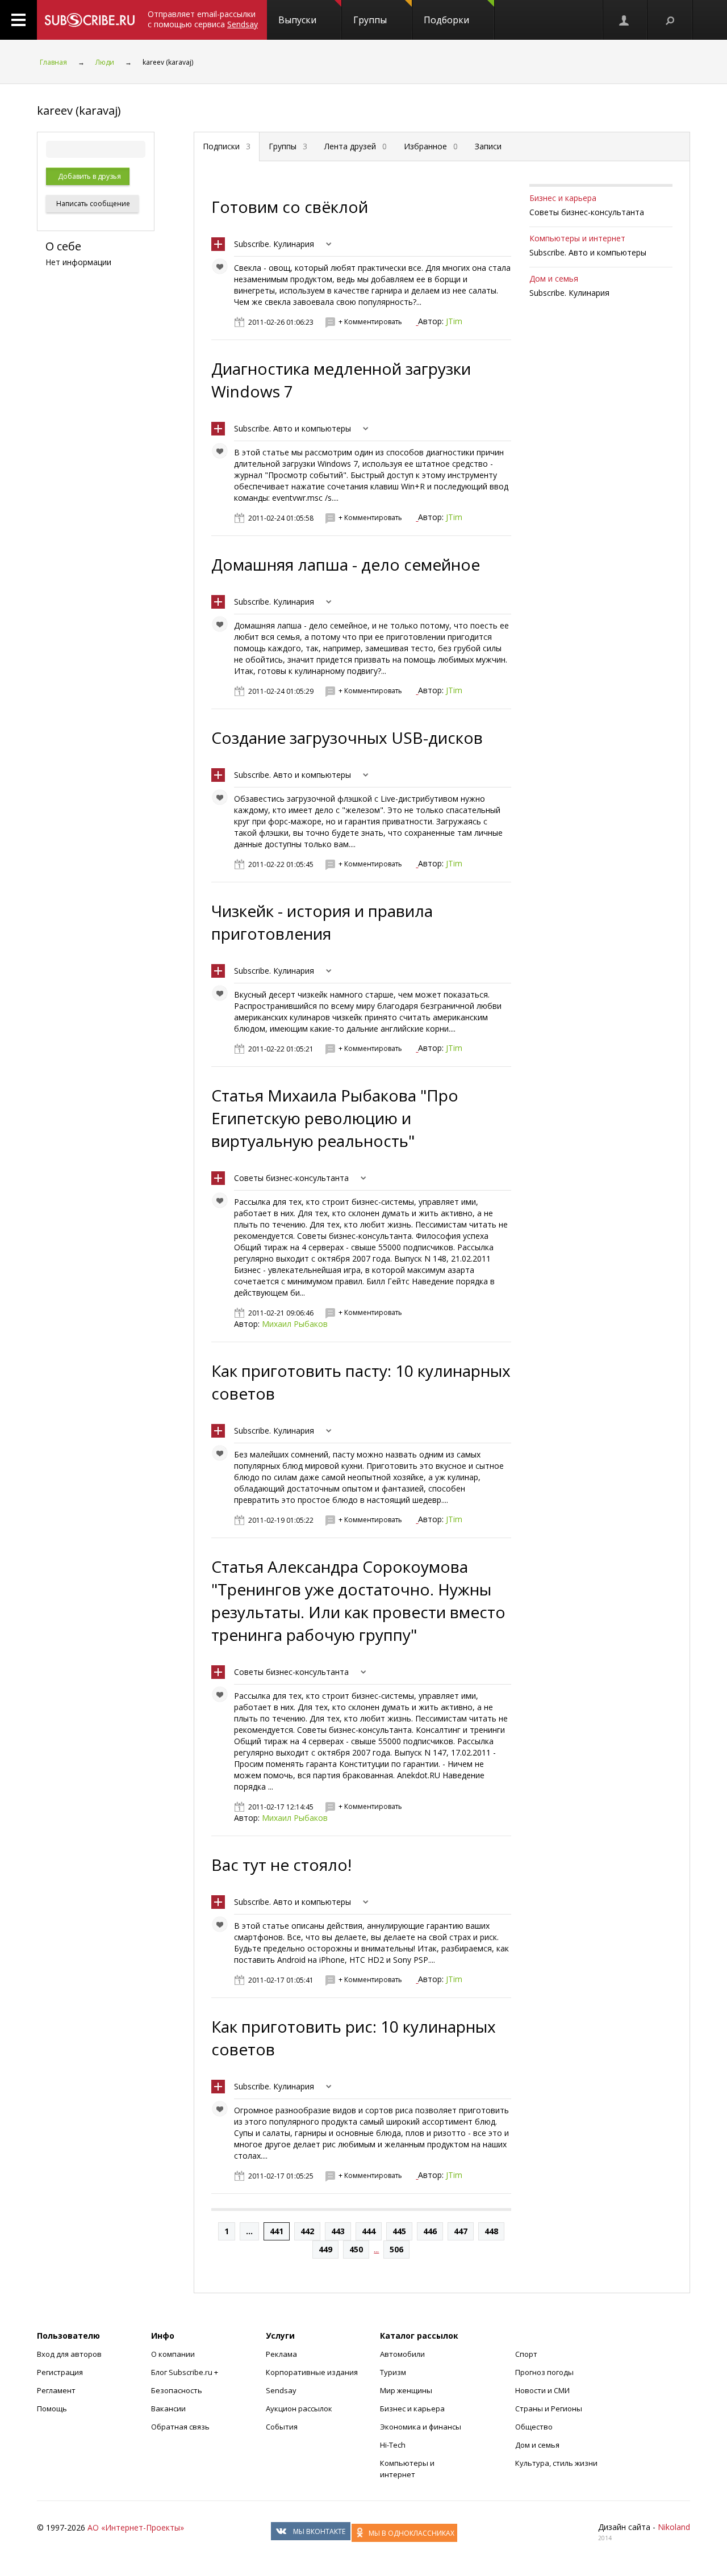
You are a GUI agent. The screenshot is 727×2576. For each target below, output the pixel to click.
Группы (370, 20)
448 (491, 2231)
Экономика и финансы (421, 2427)
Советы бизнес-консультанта (291, 1178)
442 (307, 2231)
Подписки (227, 146)
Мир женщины (406, 2390)
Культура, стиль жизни (556, 2463)
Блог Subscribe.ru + (185, 2372)
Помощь (52, 2409)
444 (369, 2231)
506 (396, 2249)
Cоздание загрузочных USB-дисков (347, 738)
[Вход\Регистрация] (625, 20)
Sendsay (281, 2390)
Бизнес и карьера (563, 198)
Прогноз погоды (544, 2372)
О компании (173, 2354)
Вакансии (168, 2409)
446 (430, 2231)
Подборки (446, 20)
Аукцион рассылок (299, 2409)
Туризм (393, 2372)
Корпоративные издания (312, 2372)
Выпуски (297, 20)
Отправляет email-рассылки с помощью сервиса (203, 19)
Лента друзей (356, 146)
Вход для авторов (69, 2354)
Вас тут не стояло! (281, 1865)
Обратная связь (180, 2427)
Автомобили (402, 2354)
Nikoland (674, 2527)
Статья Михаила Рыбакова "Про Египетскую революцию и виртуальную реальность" (335, 1118)
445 (399, 2231)
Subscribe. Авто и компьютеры (293, 428)
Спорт (526, 2354)
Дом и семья (554, 278)
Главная (53, 62)
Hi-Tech (393, 2445)
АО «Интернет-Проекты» (136, 2527)
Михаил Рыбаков (295, 1324)
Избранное (431, 146)
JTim (454, 321)
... (249, 2231)
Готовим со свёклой (290, 207)
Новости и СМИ (542, 2390)
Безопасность (177, 2390)
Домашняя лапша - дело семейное (346, 564)
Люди (105, 62)
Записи (488, 146)
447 (461, 2231)
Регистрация (60, 2372)
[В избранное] (223, 269)
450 (356, 2249)
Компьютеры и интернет (577, 238)
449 (325, 2249)
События (282, 2427)
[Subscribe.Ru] (89, 20)
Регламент (56, 2390)
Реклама (281, 2354)
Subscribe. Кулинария (274, 244)
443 (338, 2231)
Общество (534, 2427)
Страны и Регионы (549, 2409)
